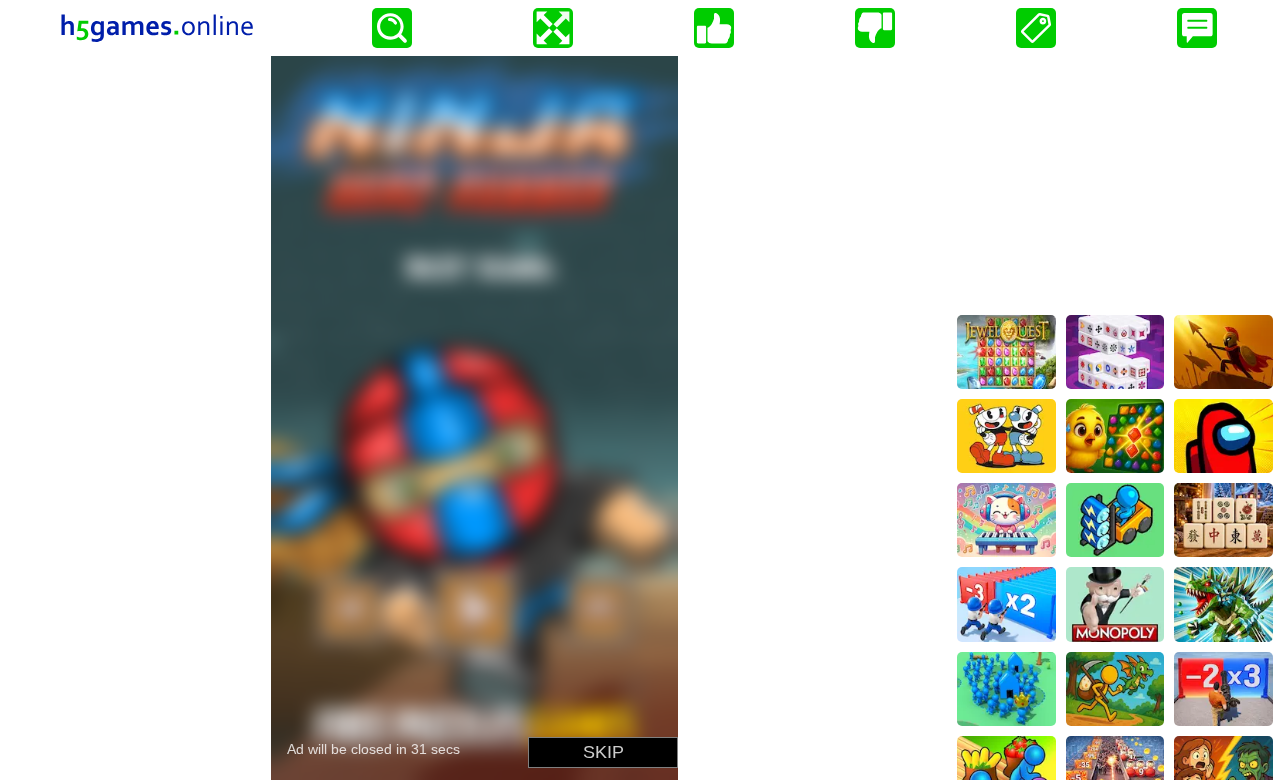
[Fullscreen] (553, 28)
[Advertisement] (1115, 181)
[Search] (392, 28)
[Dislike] (875, 28)
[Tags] (1036, 28)
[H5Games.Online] (157, 28)
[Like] (714, 28)
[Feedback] (1197, 28)
